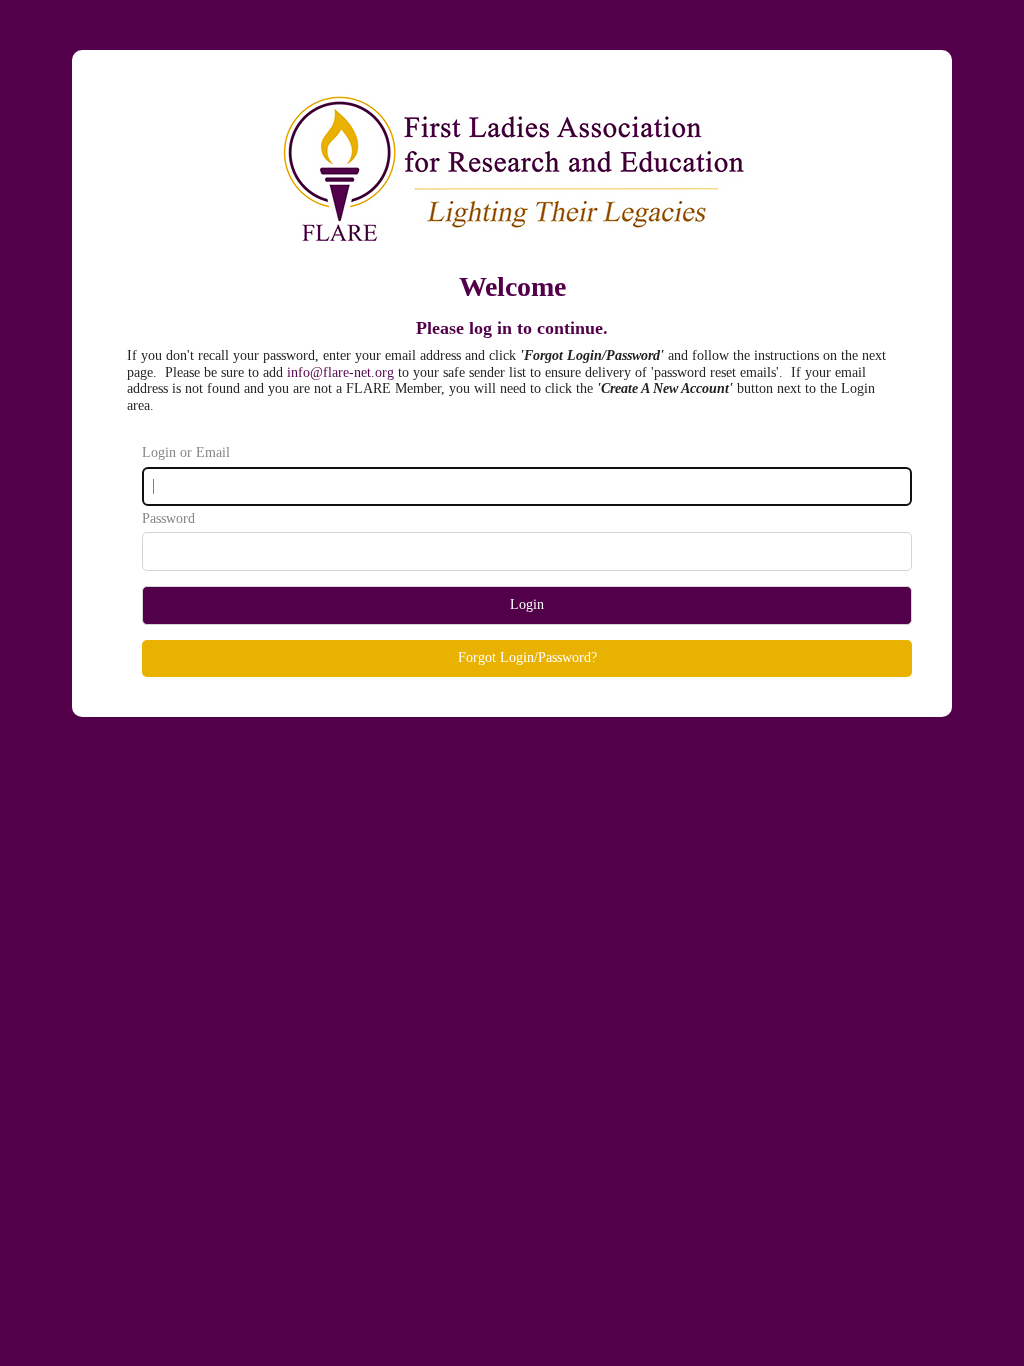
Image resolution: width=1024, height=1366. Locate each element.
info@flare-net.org (340, 372)
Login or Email (186, 452)
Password (168, 518)
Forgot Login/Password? (527, 657)
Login (527, 604)
